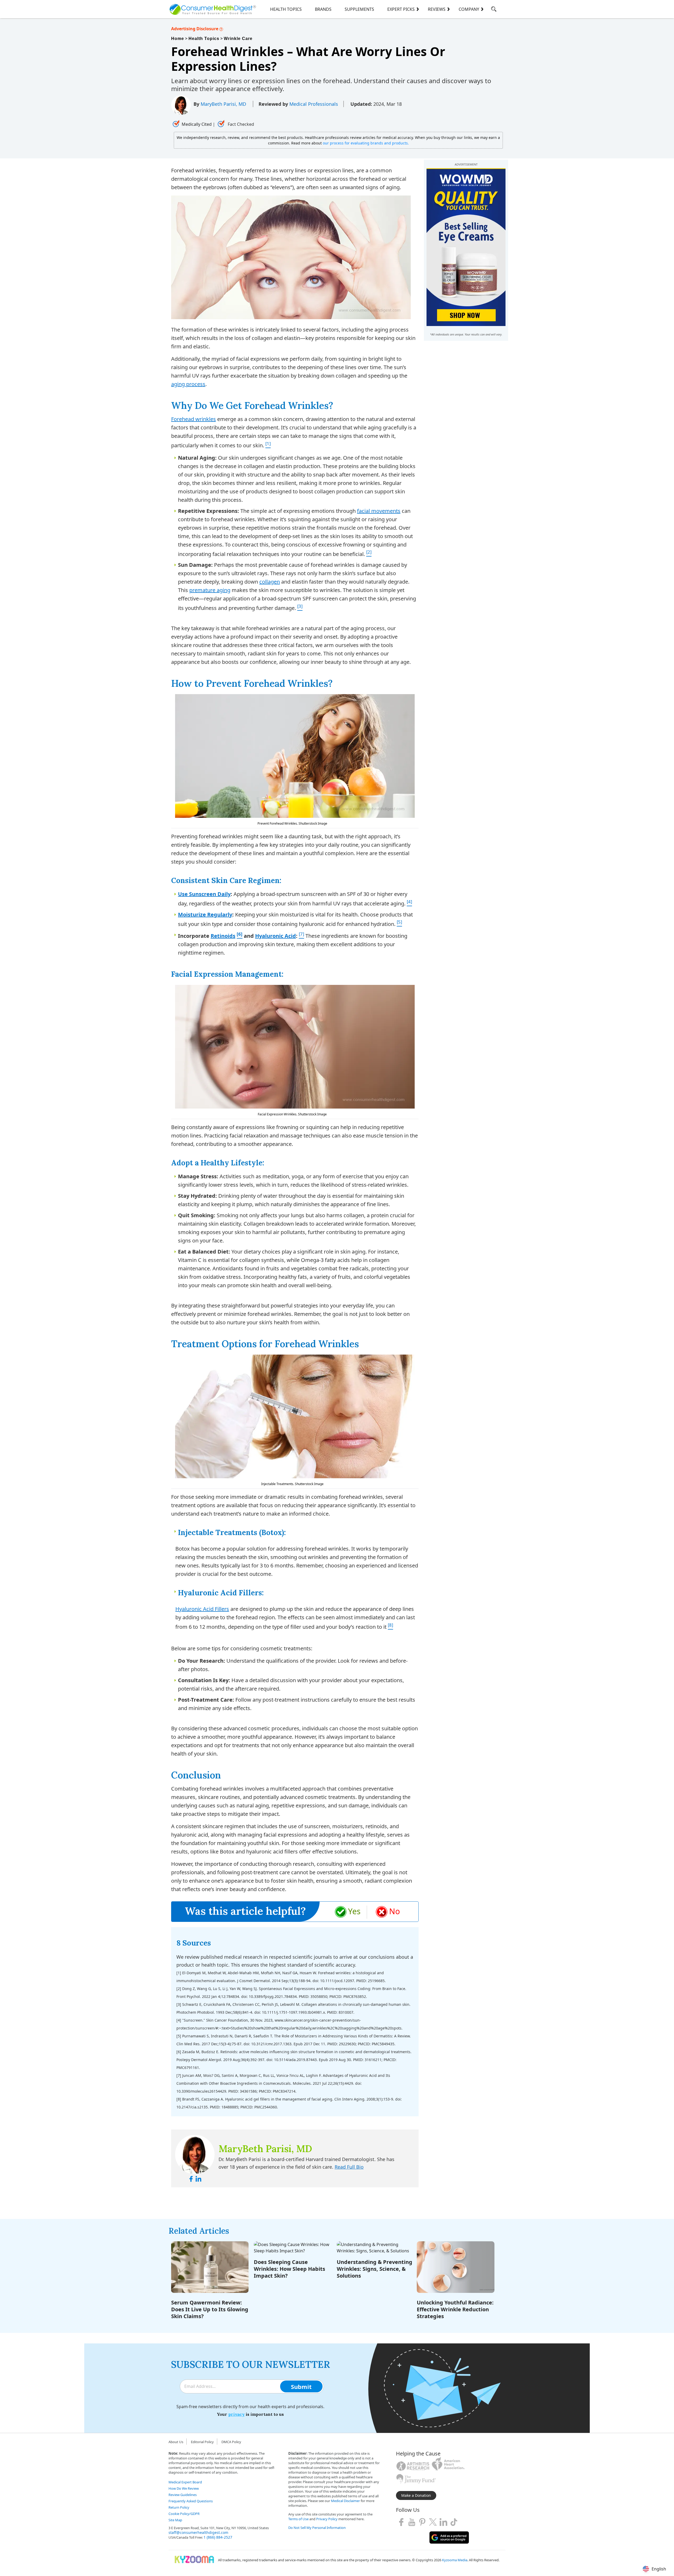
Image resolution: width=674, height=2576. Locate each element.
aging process (188, 384)
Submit (301, 2387)
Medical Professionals (314, 104)
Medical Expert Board (185, 2482)
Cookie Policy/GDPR (184, 2514)
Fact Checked (240, 124)
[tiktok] (454, 2522)
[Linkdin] (443, 2522)
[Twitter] (433, 2522)
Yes (354, 1911)
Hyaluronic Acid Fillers (202, 1609)
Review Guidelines (183, 2495)
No (395, 1911)
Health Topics (286, 9)
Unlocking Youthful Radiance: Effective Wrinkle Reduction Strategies (455, 2309)
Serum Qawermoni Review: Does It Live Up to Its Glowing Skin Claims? (210, 2309)
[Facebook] (401, 2522)
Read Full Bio (349, 2167)
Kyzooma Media (455, 2560)
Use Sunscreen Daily (204, 894)
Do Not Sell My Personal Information (317, 2528)
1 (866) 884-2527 (218, 2537)
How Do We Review (184, 2488)
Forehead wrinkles (194, 419)
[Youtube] (412, 2522)
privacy (236, 2414)
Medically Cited (197, 124)
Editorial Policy (202, 2442)
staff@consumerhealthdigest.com (198, 2532)
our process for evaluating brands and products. (366, 143)
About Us (176, 2442)
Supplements (359, 9)
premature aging (210, 590)
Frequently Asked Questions (191, 2501)
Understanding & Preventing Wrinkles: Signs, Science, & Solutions (375, 2269)
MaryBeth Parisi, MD (224, 104)
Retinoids (223, 936)
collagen (270, 582)
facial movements (379, 511)
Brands (323, 9)
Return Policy (179, 2507)
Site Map (175, 2520)
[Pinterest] (422, 2522)
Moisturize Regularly (205, 914)
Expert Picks (401, 9)
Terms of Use (298, 2519)
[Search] (494, 10)
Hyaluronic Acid (276, 936)
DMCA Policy (231, 2442)
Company (469, 9)
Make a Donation (416, 2495)
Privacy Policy (327, 2519)
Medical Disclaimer (345, 2501)
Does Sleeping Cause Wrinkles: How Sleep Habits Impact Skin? (289, 2269)
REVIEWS (437, 9)
